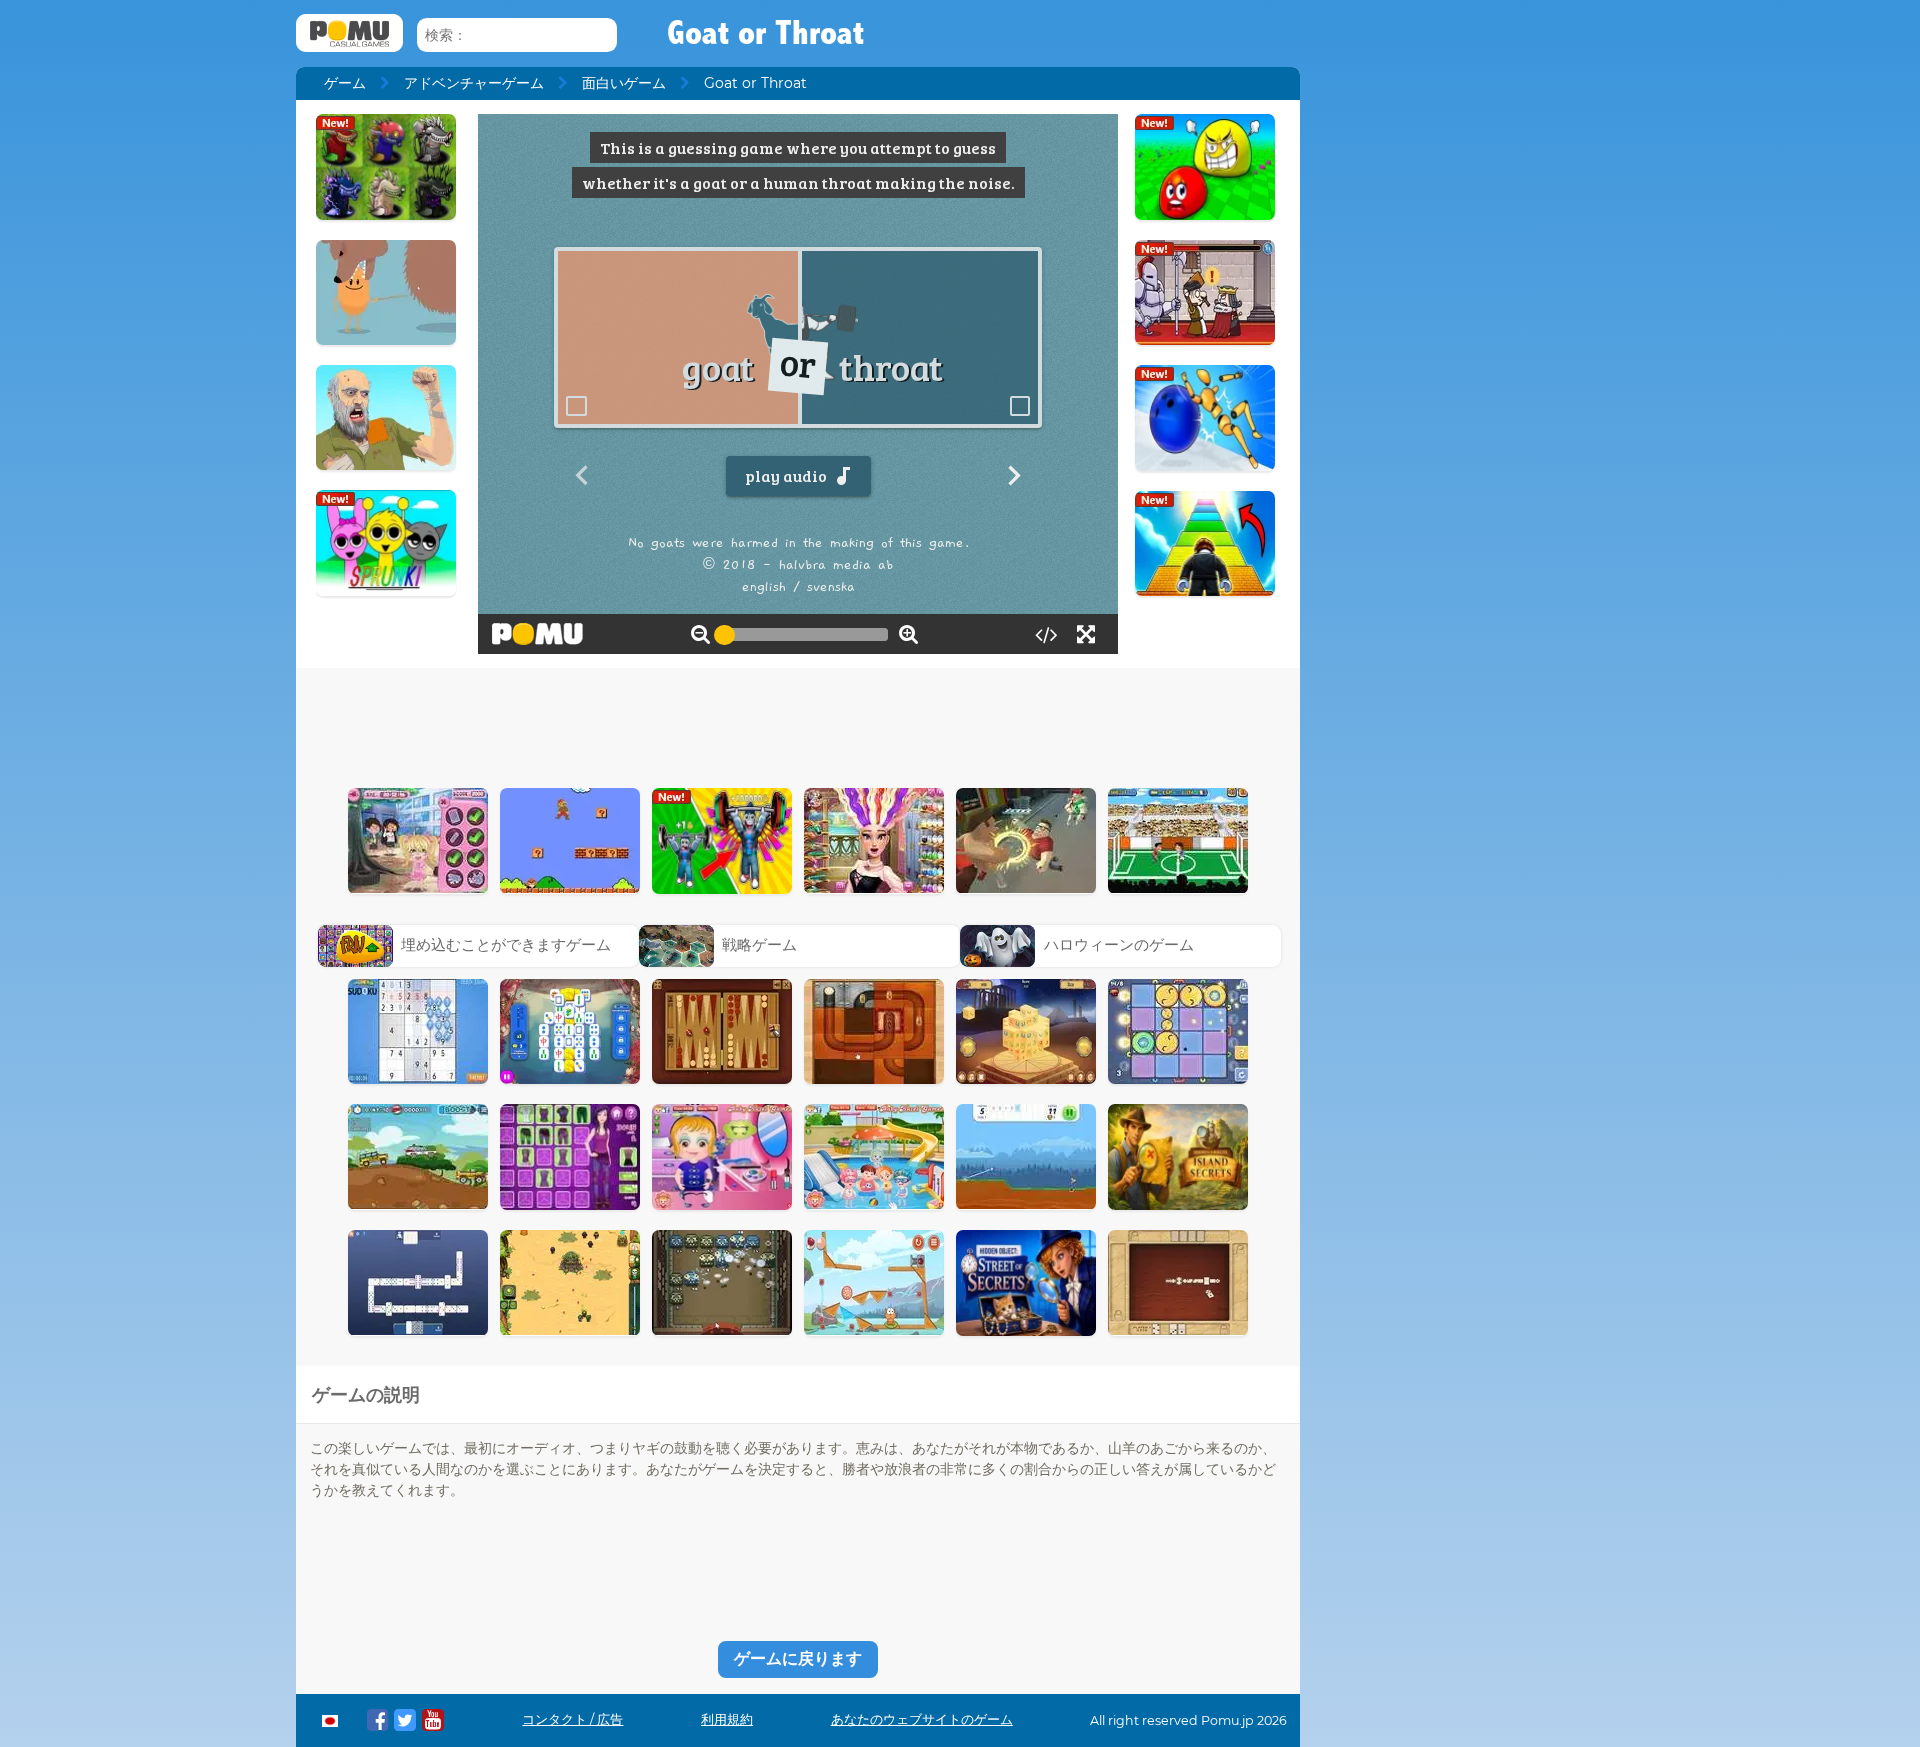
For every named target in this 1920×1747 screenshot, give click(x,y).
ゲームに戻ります (798, 1658)
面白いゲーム (624, 83)
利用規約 (727, 1719)
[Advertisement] (798, 723)
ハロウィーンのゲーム (1119, 944)
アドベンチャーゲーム (474, 83)
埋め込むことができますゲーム (506, 944)
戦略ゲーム (759, 944)
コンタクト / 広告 (572, 1719)
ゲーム (345, 83)
